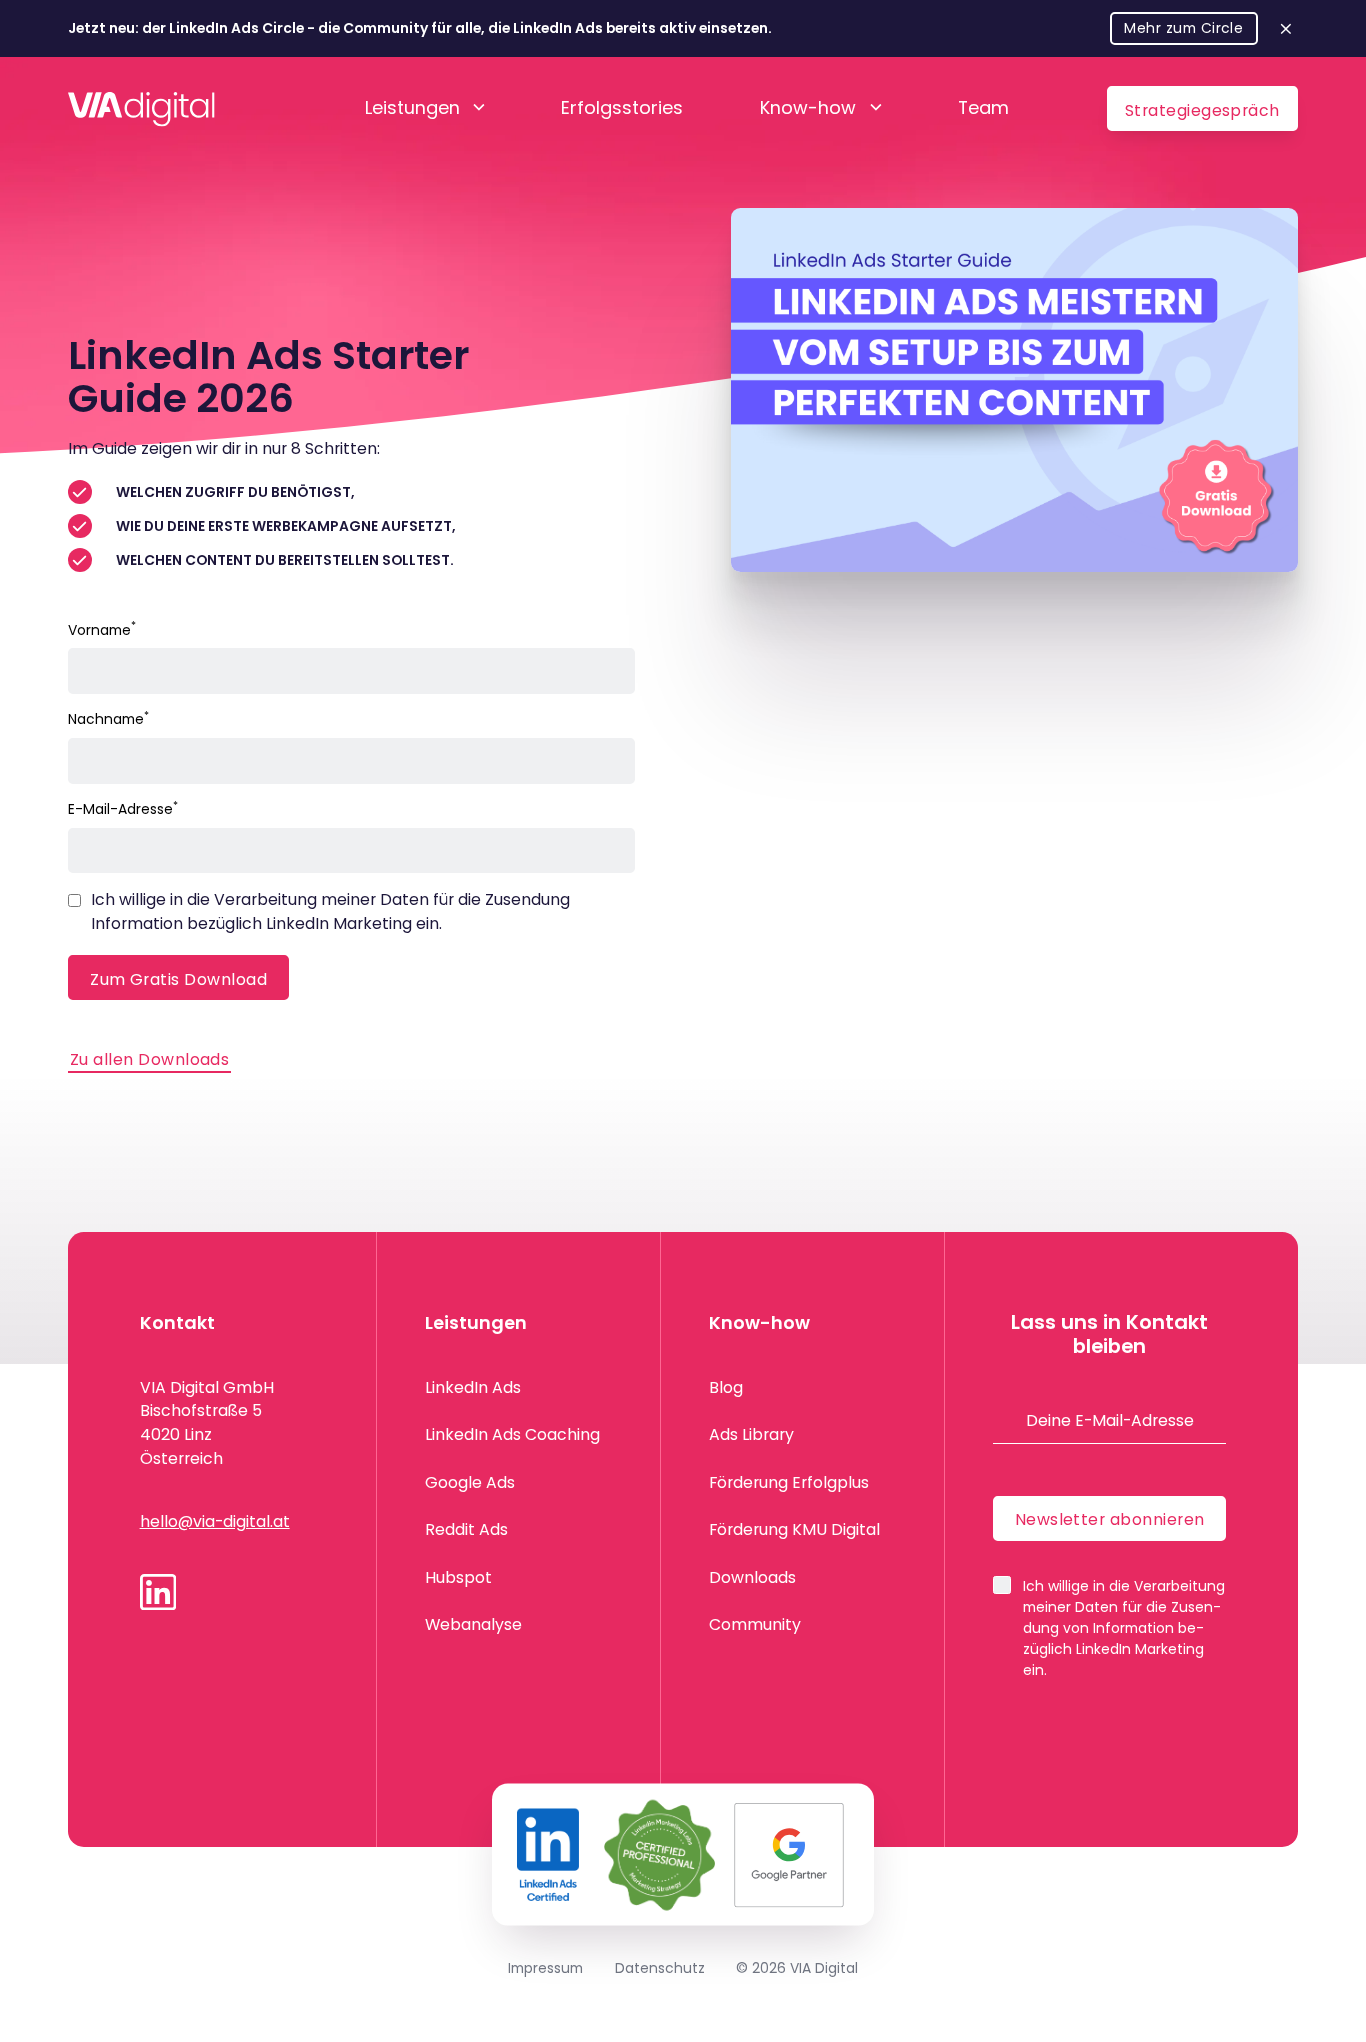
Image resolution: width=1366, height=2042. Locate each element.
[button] (424, 109)
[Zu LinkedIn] (158, 1592)
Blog (726, 1387)
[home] (141, 108)
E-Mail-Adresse (123, 809)
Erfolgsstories (622, 107)
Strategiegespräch (1202, 110)
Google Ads (470, 1482)
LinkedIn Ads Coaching (512, 1434)
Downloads (752, 1577)
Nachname (108, 719)
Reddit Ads (466, 1529)
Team (983, 107)
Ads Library (751, 1434)
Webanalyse (473, 1624)
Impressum (545, 1968)
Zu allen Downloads (150, 1059)
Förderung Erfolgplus (789, 1482)
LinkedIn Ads (473, 1387)
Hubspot (458, 1577)
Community (755, 1624)
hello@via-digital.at (215, 1521)
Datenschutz (660, 1968)
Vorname (102, 630)
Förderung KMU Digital (794, 1529)
